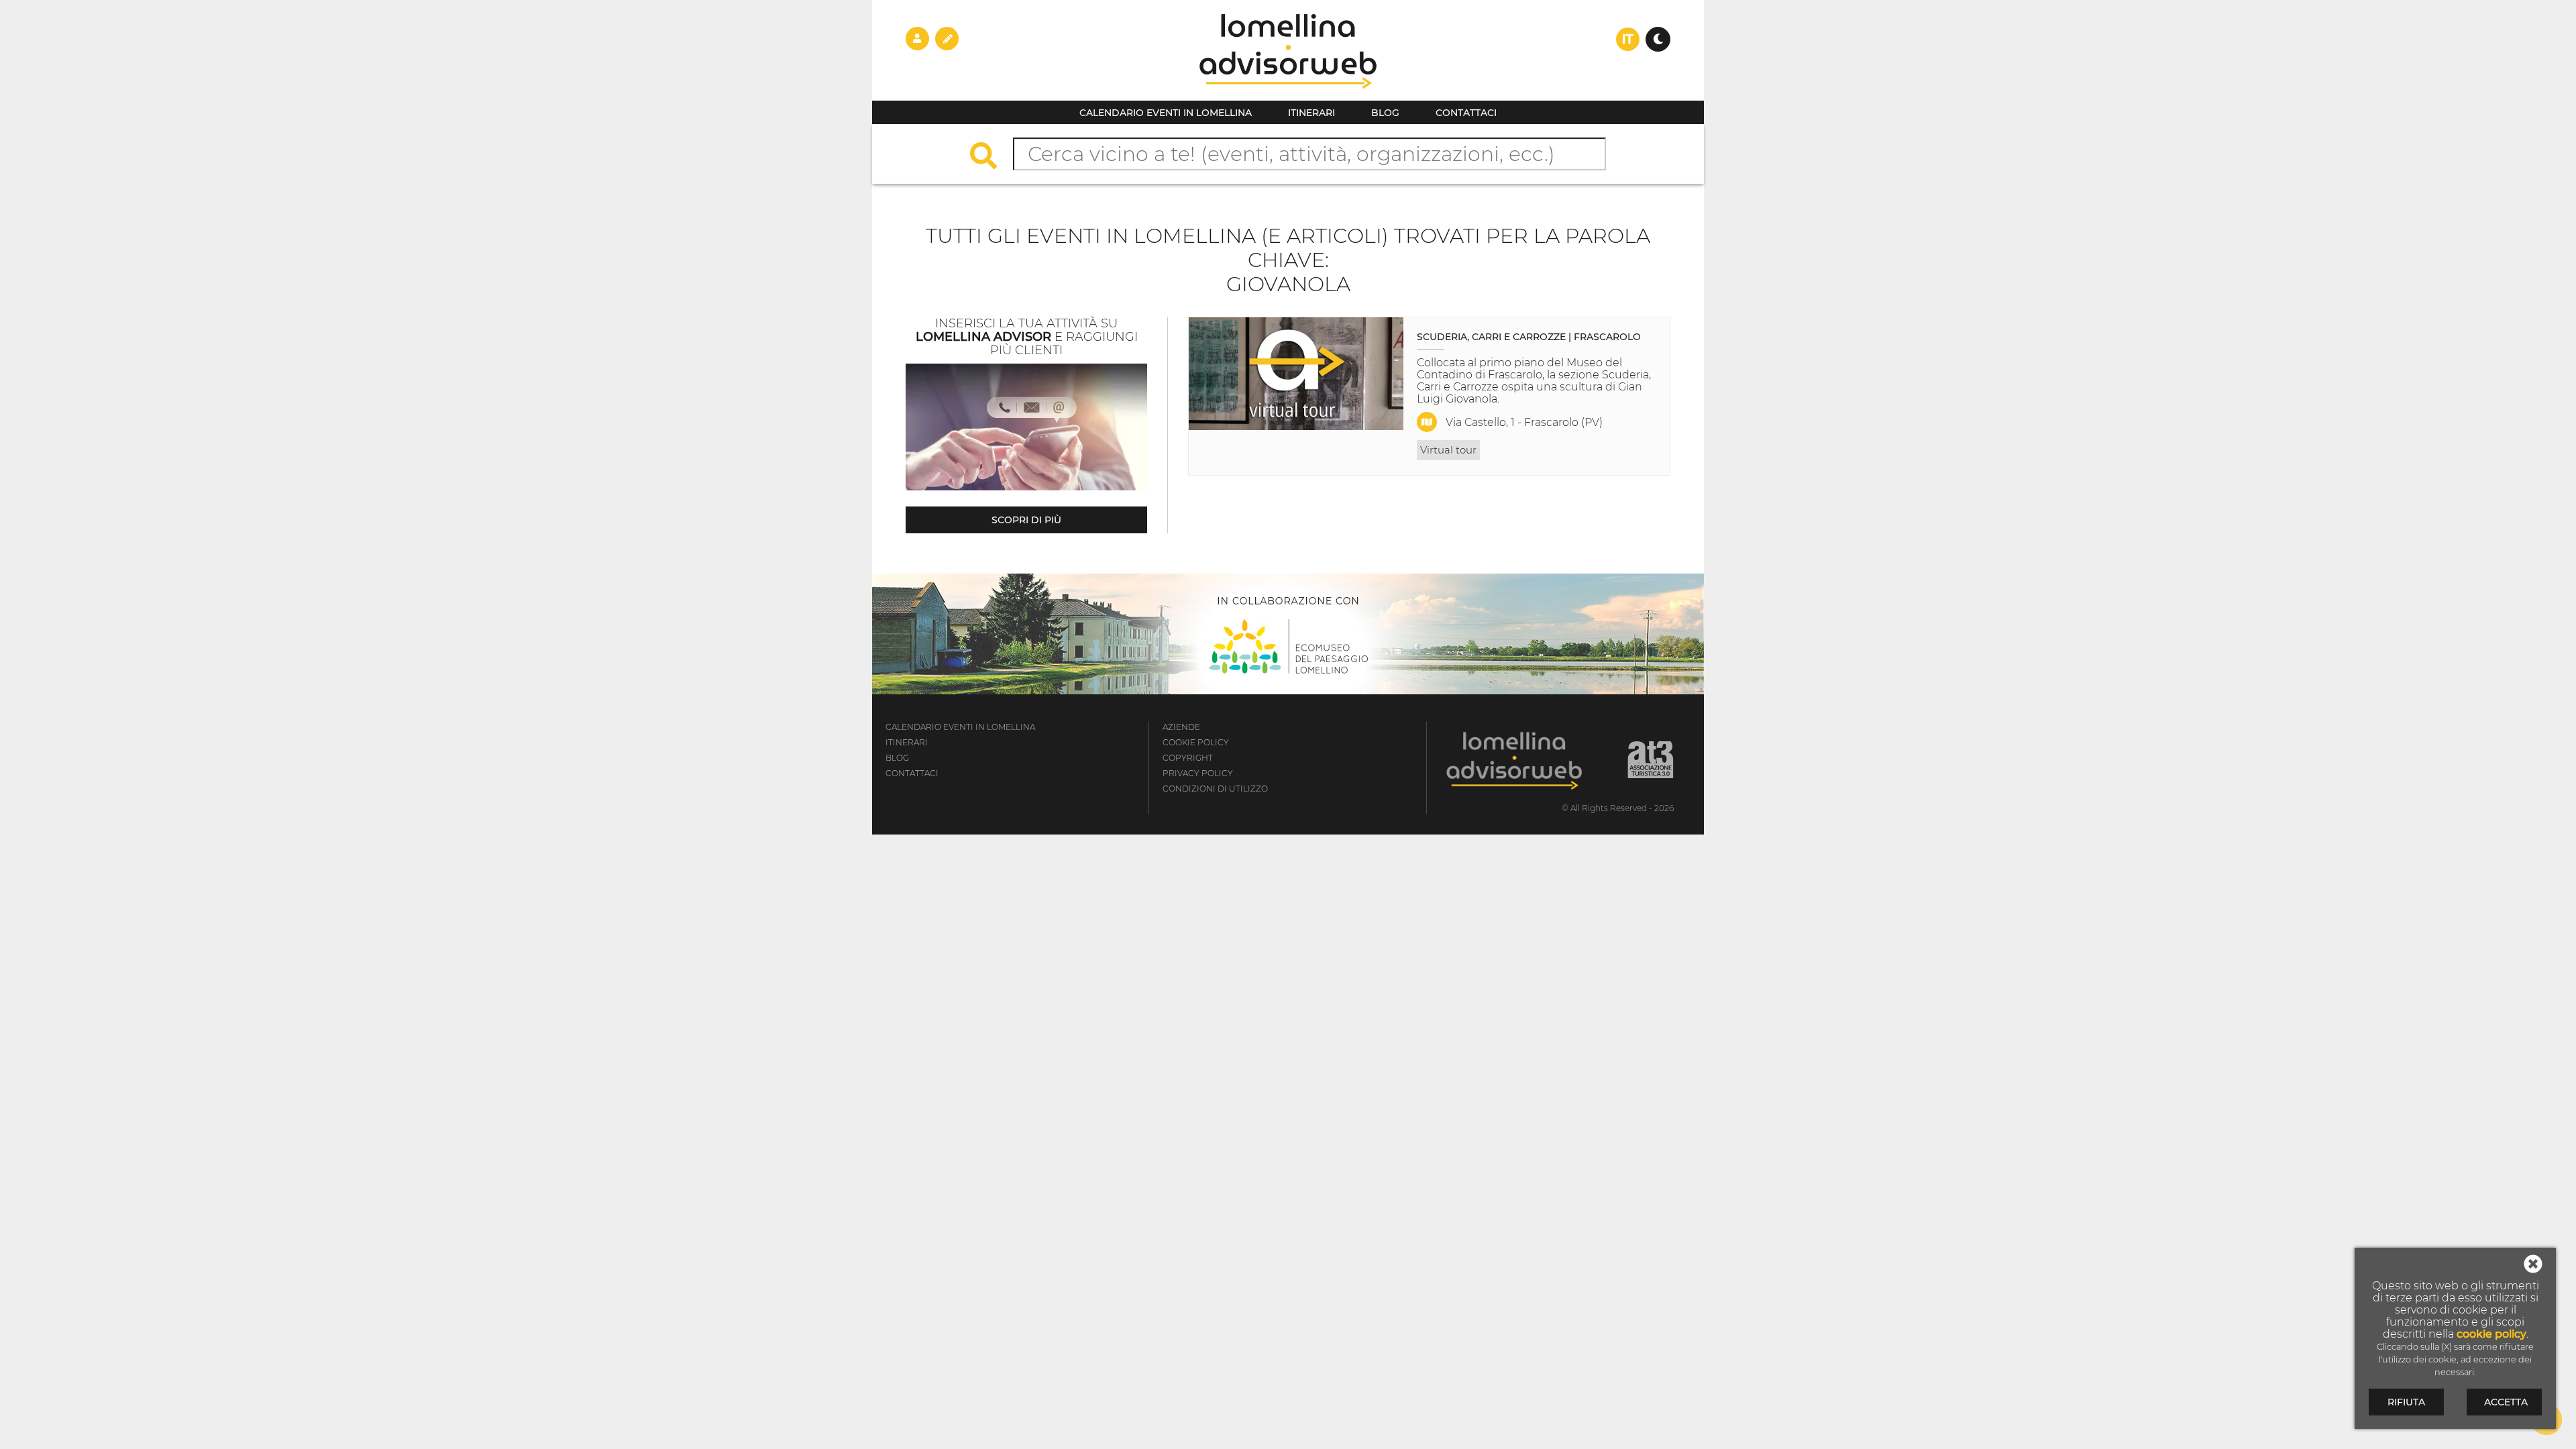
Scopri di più (1026, 520)
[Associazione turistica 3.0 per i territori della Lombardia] (1651, 760)
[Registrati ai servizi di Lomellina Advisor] (947, 38)
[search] (990, 157)
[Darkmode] (1658, 39)
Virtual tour (1448, 450)
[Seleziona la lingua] (1628, 39)
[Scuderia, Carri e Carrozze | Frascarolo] (1296, 374)
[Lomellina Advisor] (1288, 97)
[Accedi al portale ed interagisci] (917, 38)
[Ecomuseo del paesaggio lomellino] (1288, 634)
